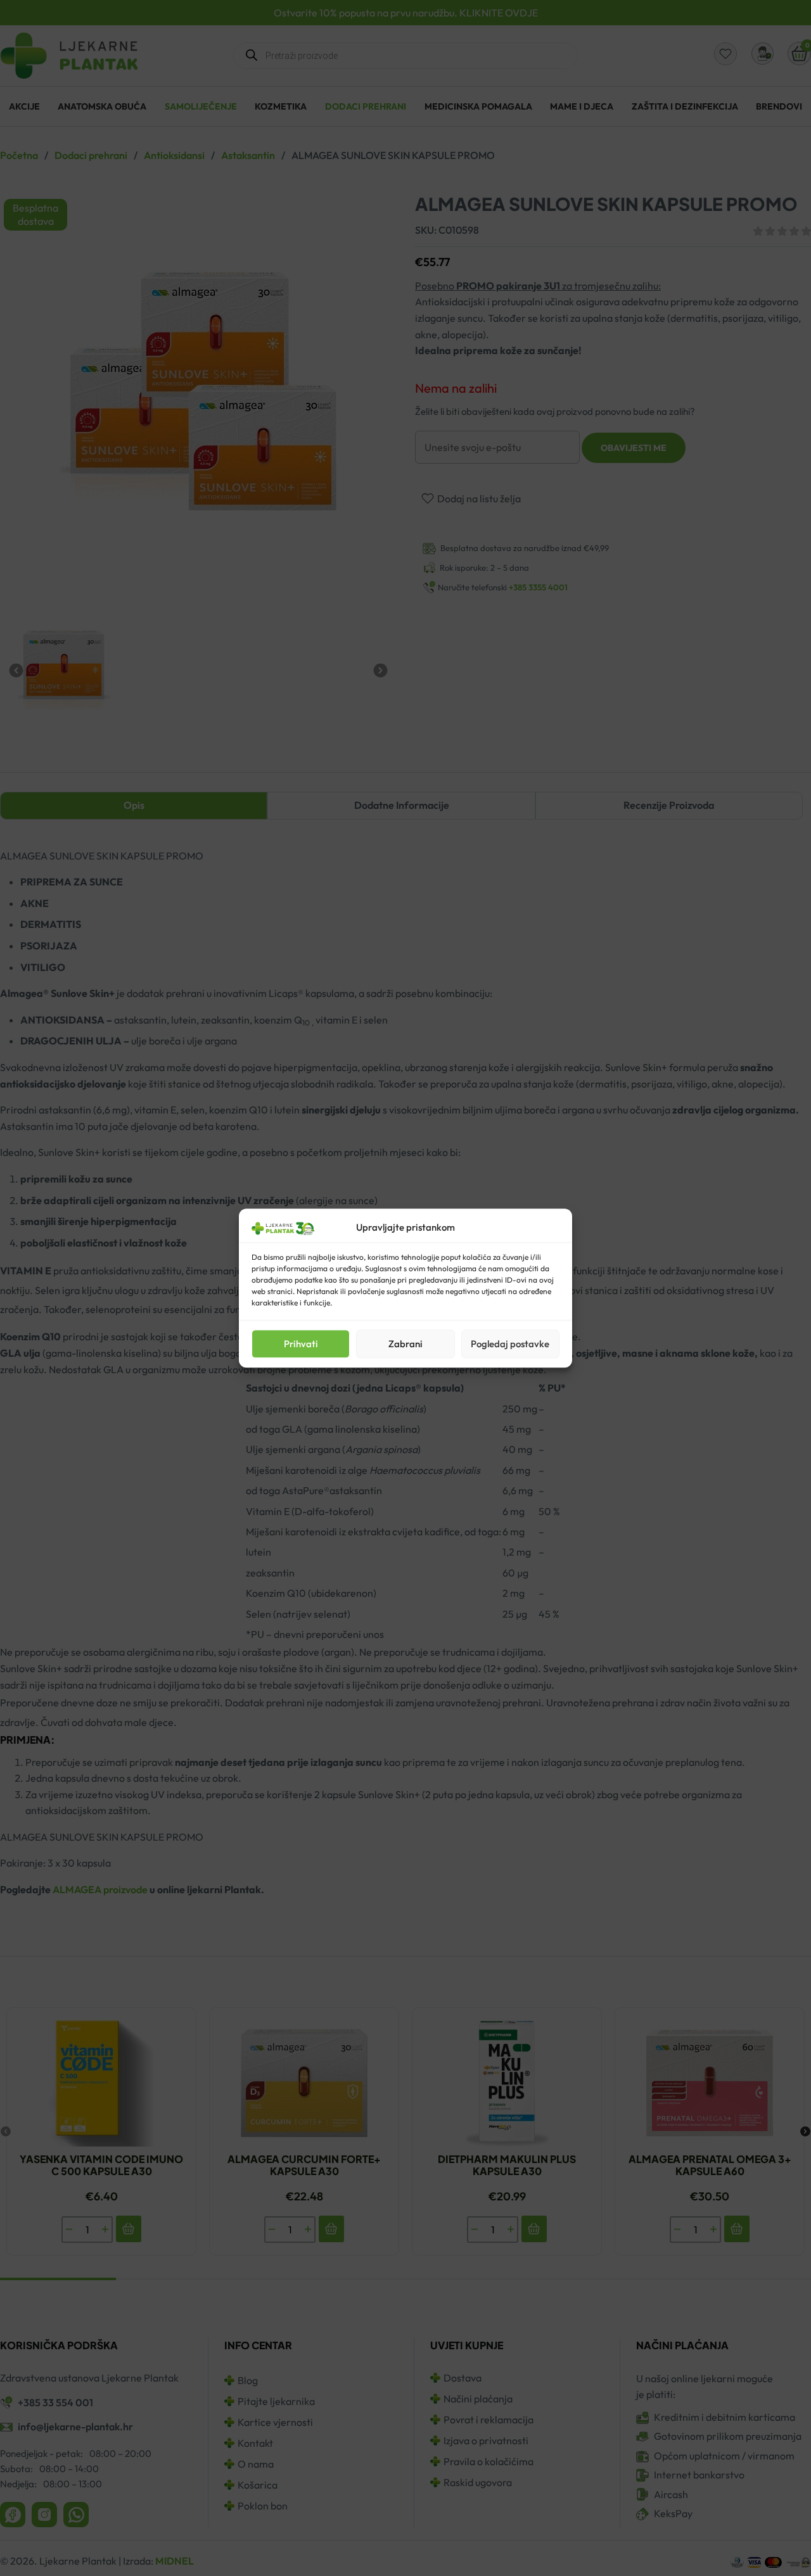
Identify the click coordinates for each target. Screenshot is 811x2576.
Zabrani (405, 1344)
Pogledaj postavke (510, 1344)
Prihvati (301, 1344)
